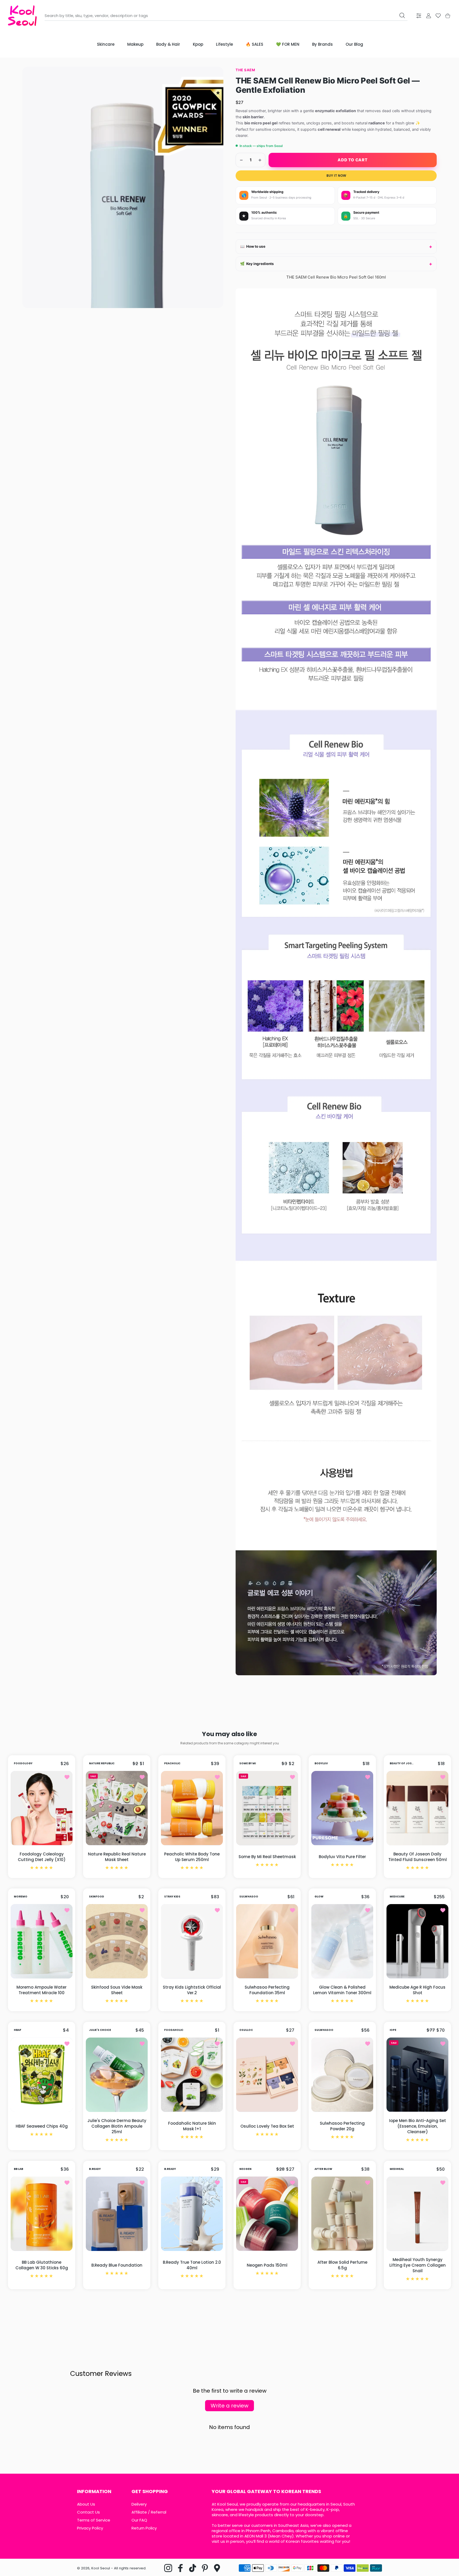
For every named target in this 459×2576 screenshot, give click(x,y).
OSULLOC (246, 2030)
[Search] (402, 15)
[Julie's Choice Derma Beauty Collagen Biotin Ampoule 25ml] (117, 2075)
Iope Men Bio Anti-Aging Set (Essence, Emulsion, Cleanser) (418, 2126)
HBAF (18, 2030)
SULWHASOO (249, 1897)
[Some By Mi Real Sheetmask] (267, 1808)
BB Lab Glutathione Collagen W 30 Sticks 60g (42, 2265)
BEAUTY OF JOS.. (401, 1763)
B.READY (95, 2169)
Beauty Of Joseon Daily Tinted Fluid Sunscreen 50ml (418, 1857)
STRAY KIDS (172, 1897)
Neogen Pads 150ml (267, 2265)
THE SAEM (245, 70)
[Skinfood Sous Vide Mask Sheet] (117, 1941)
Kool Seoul (101, 2568)
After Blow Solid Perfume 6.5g (342, 2265)
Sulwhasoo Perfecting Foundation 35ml (267, 1990)
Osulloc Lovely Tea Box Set (267, 2126)
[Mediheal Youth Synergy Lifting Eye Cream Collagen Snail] (417, 2214)
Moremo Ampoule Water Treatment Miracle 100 (42, 1990)
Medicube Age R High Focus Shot (417, 1990)
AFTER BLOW (323, 2169)
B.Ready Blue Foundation (117, 2265)
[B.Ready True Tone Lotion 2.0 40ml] (192, 2214)
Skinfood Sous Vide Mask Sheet (117, 1990)
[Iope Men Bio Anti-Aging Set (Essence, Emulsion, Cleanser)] (417, 2075)
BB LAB (18, 2169)
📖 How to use (253, 246)
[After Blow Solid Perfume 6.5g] (342, 2214)
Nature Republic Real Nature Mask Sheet (117, 1857)
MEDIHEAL (397, 2169)
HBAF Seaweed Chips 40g (42, 2126)
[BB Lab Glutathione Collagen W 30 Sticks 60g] (42, 2214)
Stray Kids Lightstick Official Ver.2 (192, 1990)
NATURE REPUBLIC (102, 1763)
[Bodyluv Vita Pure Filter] (342, 1808)
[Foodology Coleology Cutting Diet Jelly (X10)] (42, 1808)
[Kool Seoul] (22, 16)
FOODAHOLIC (174, 2030)
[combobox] (226, 16)
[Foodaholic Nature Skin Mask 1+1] (192, 2075)
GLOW (319, 1897)
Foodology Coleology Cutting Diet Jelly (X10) (42, 1857)
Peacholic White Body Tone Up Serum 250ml (192, 1857)
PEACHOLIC (172, 1763)
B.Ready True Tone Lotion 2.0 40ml (192, 2265)
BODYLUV (321, 1763)
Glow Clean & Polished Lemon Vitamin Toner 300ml (342, 1990)
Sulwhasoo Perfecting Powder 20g (342, 2126)
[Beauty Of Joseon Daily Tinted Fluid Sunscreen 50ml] (417, 1808)
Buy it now (336, 176)
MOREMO (21, 1897)
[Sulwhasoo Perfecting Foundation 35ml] (267, 1941)
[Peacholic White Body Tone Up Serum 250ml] (192, 1808)
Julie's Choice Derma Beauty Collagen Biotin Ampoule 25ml (117, 2126)
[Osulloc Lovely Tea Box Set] (267, 2075)
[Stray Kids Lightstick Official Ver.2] (192, 1941)
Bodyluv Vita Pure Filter (342, 1857)
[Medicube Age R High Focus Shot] (417, 1941)
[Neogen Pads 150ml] (267, 2214)
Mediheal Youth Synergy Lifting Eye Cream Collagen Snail (418, 2265)
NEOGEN (245, 2169)
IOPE (393, 2030)
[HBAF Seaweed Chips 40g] (42, 2075)
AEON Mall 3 (256, 2536)
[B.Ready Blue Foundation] (117, 2214)
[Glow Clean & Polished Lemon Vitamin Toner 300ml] (342, 1941)
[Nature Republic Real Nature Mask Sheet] (117, 1808)
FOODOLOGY (23, 1763)
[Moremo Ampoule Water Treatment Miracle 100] (42, 1941)
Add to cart (352, 160)
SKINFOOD (97, 1897)
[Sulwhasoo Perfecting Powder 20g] (342, 2075)
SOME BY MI (248, 1763)
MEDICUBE (397, 1897)
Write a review (229, 2406)
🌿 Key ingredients (257, 264)
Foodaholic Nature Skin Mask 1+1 (192, 2126)
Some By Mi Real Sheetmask (267, 1857)
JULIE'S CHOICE (100, 2030)
